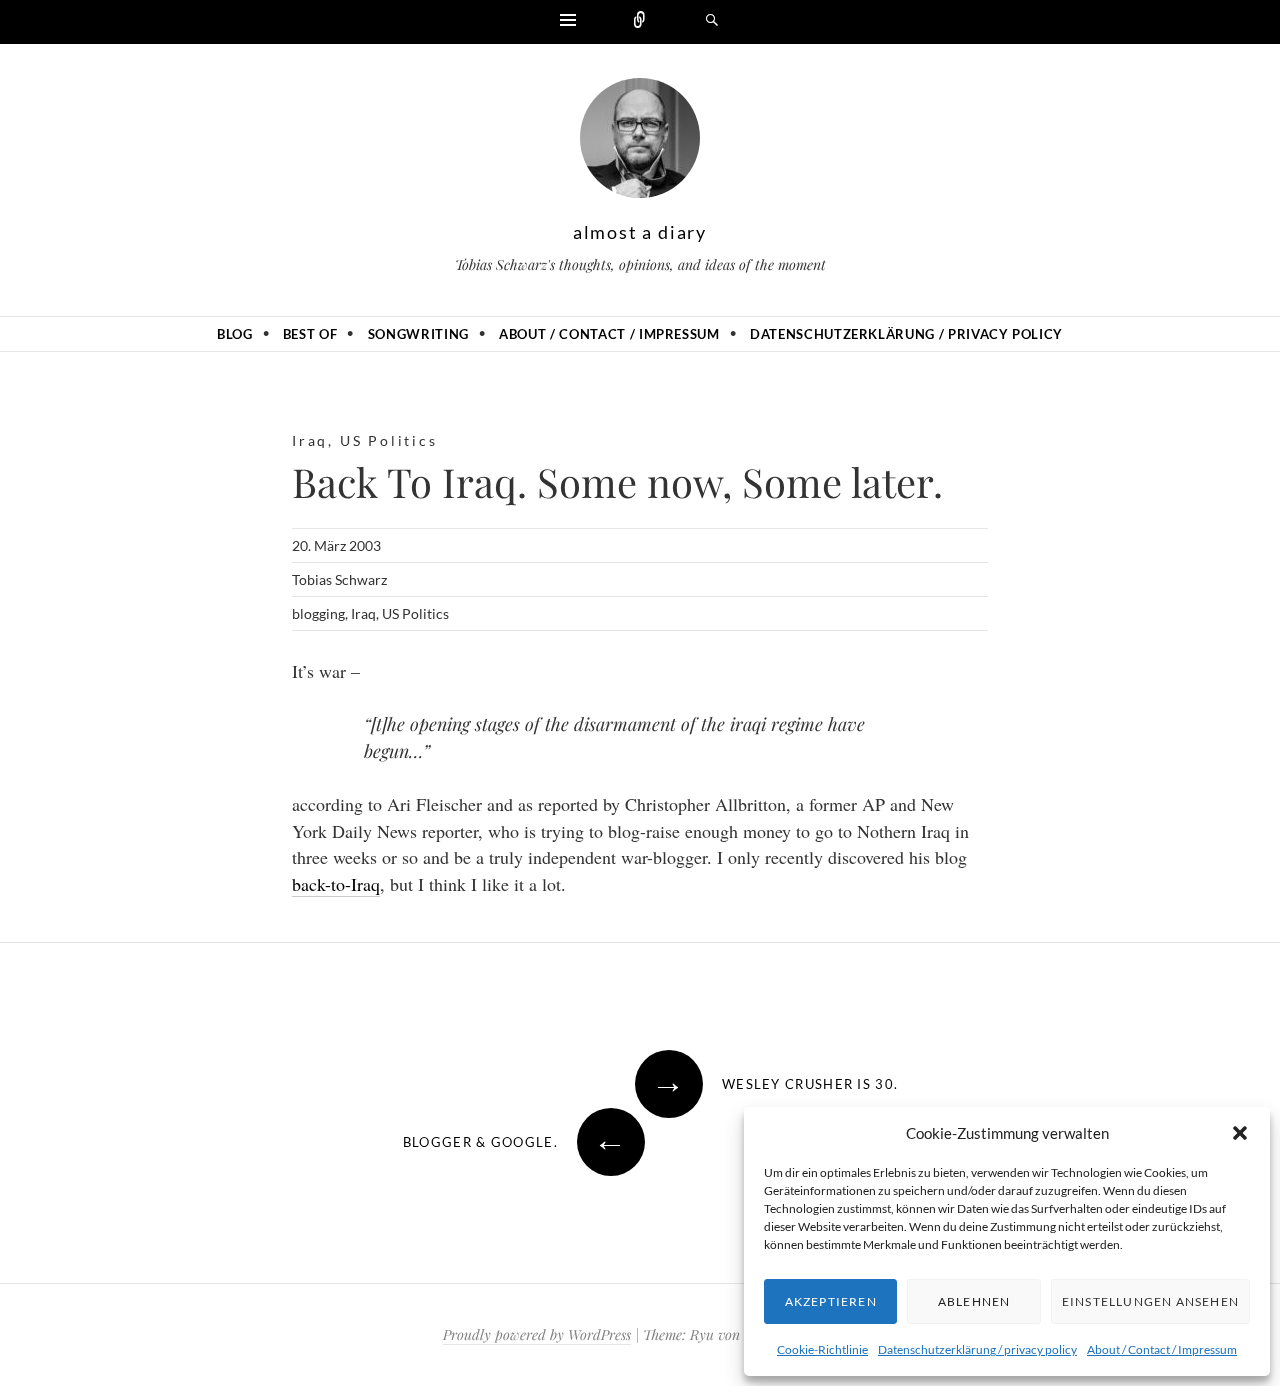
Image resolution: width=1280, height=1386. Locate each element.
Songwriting (418, 334)
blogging (318, 613)
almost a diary (640, 232)
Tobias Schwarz (339, 579)
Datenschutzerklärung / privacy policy (977, 1349)
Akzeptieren (831, 1301)
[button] (1240, 1133)
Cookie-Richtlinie (822, 1349)
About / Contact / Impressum (1162, 1349)
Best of (310, 334)
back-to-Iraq (336, 884)
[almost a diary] (640, 143)
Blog (235, 334)
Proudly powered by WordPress (537, 1334)
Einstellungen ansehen (1150, 1301)
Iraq (310, 440)
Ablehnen (974, 1301)
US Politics (389, 440)
